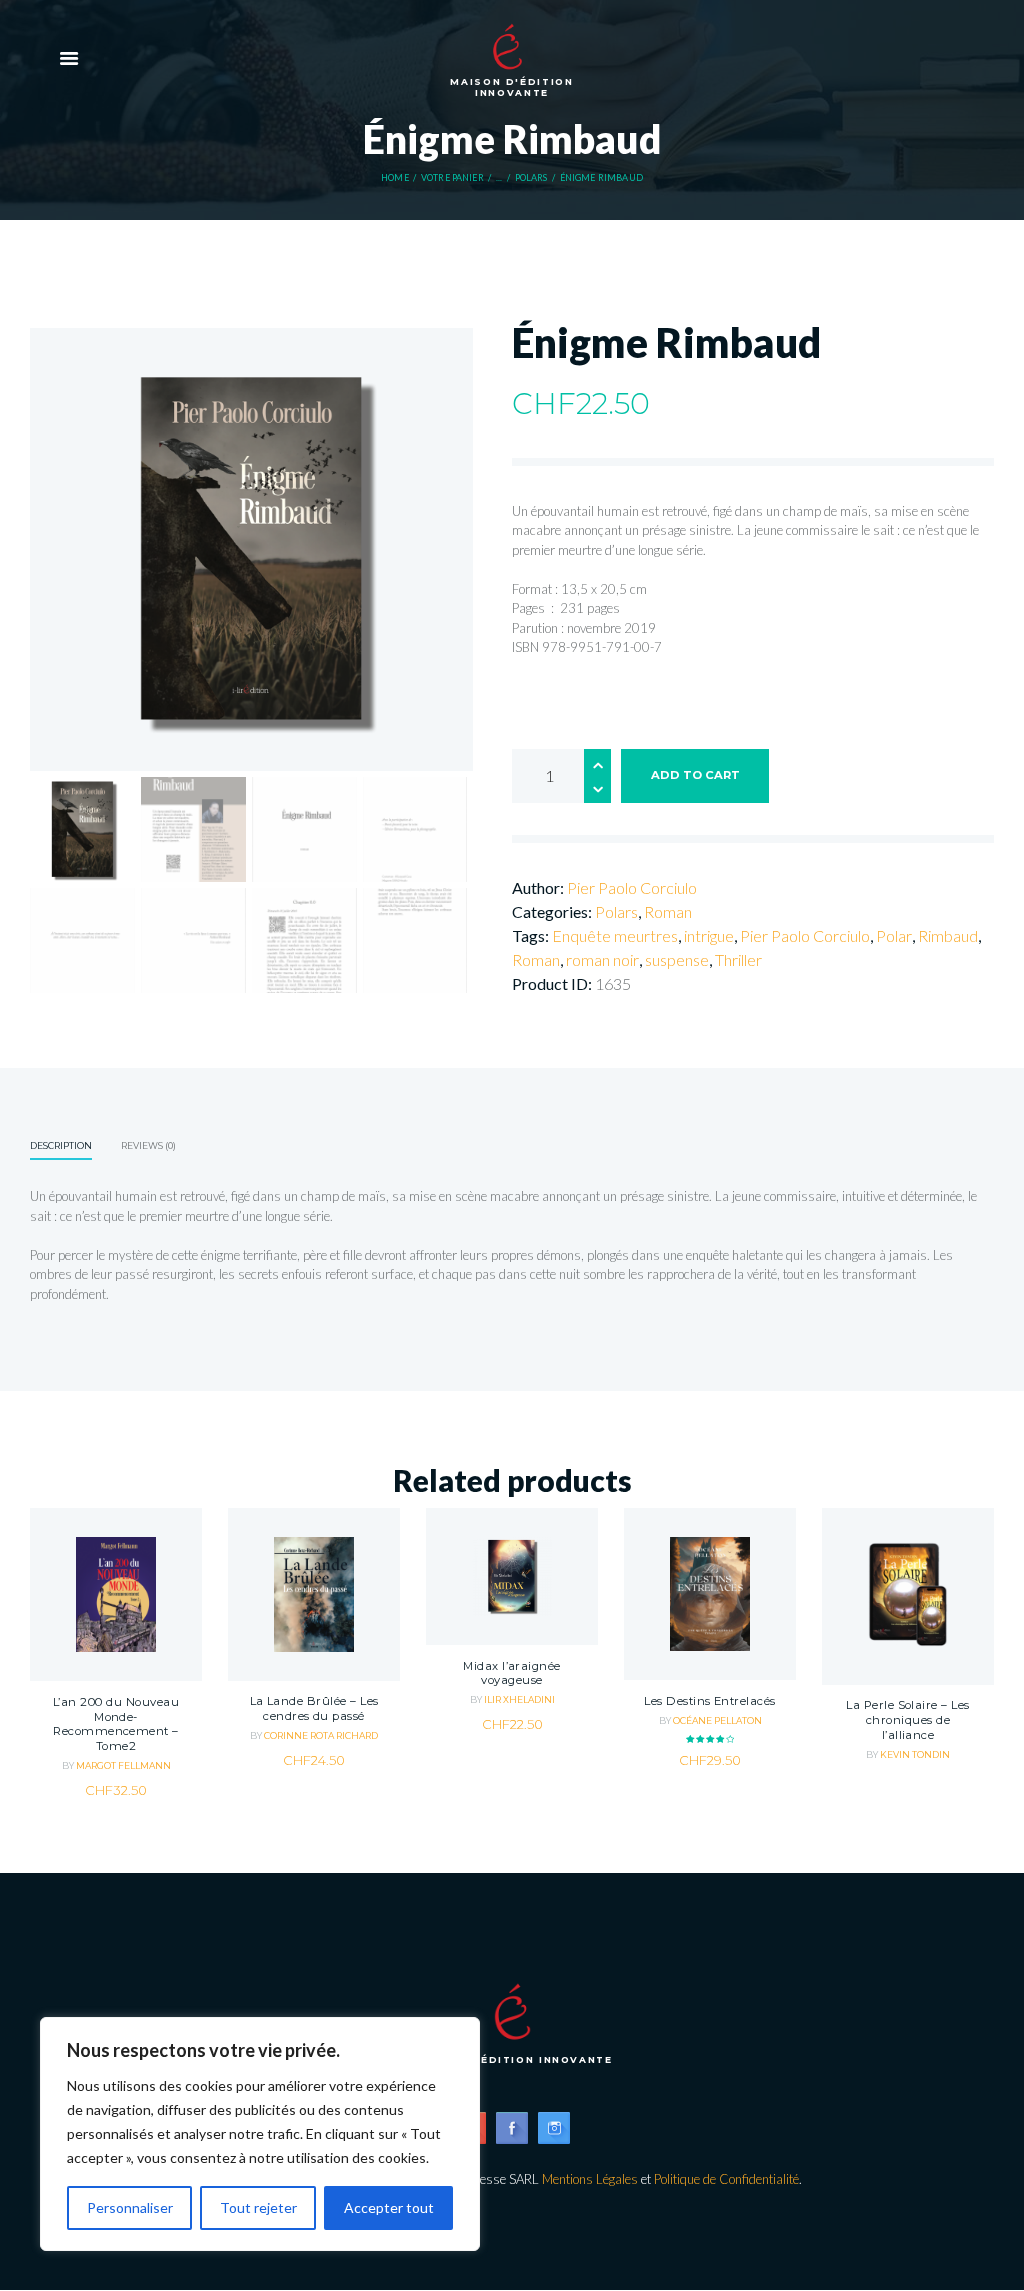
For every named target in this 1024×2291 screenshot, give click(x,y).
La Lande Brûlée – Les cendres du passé (314, 1708)
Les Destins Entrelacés (709, 1701)
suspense (677, 959)
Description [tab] (61, 1145)
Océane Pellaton (717, 1720)
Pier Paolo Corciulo (632, 887)
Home (395, 178)
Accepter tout (389, 2207)
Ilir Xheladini (519, 1699)
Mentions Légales (590, 2179)
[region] (260, 2134)
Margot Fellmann (123, 1765)
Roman (668, 911)
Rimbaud (948, 935)
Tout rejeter (258, 2207)
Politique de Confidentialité (726, 2179)
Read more (908, 1647)
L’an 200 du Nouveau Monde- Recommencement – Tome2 (116, 1724)
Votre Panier (452, 178)
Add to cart (695, 775)
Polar (894, 935)
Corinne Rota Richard (321, 1735)
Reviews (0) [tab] (148, 1145)
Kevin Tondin (915, 1754)
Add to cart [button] (116, 1643)
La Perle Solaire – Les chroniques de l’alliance (907, 1719)
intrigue (709, 935)
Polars (531, 178)
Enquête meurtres (615, 935)
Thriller (738, 959)
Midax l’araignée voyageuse (512, 1673)
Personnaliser (130, 2207)
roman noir (602, 959)
